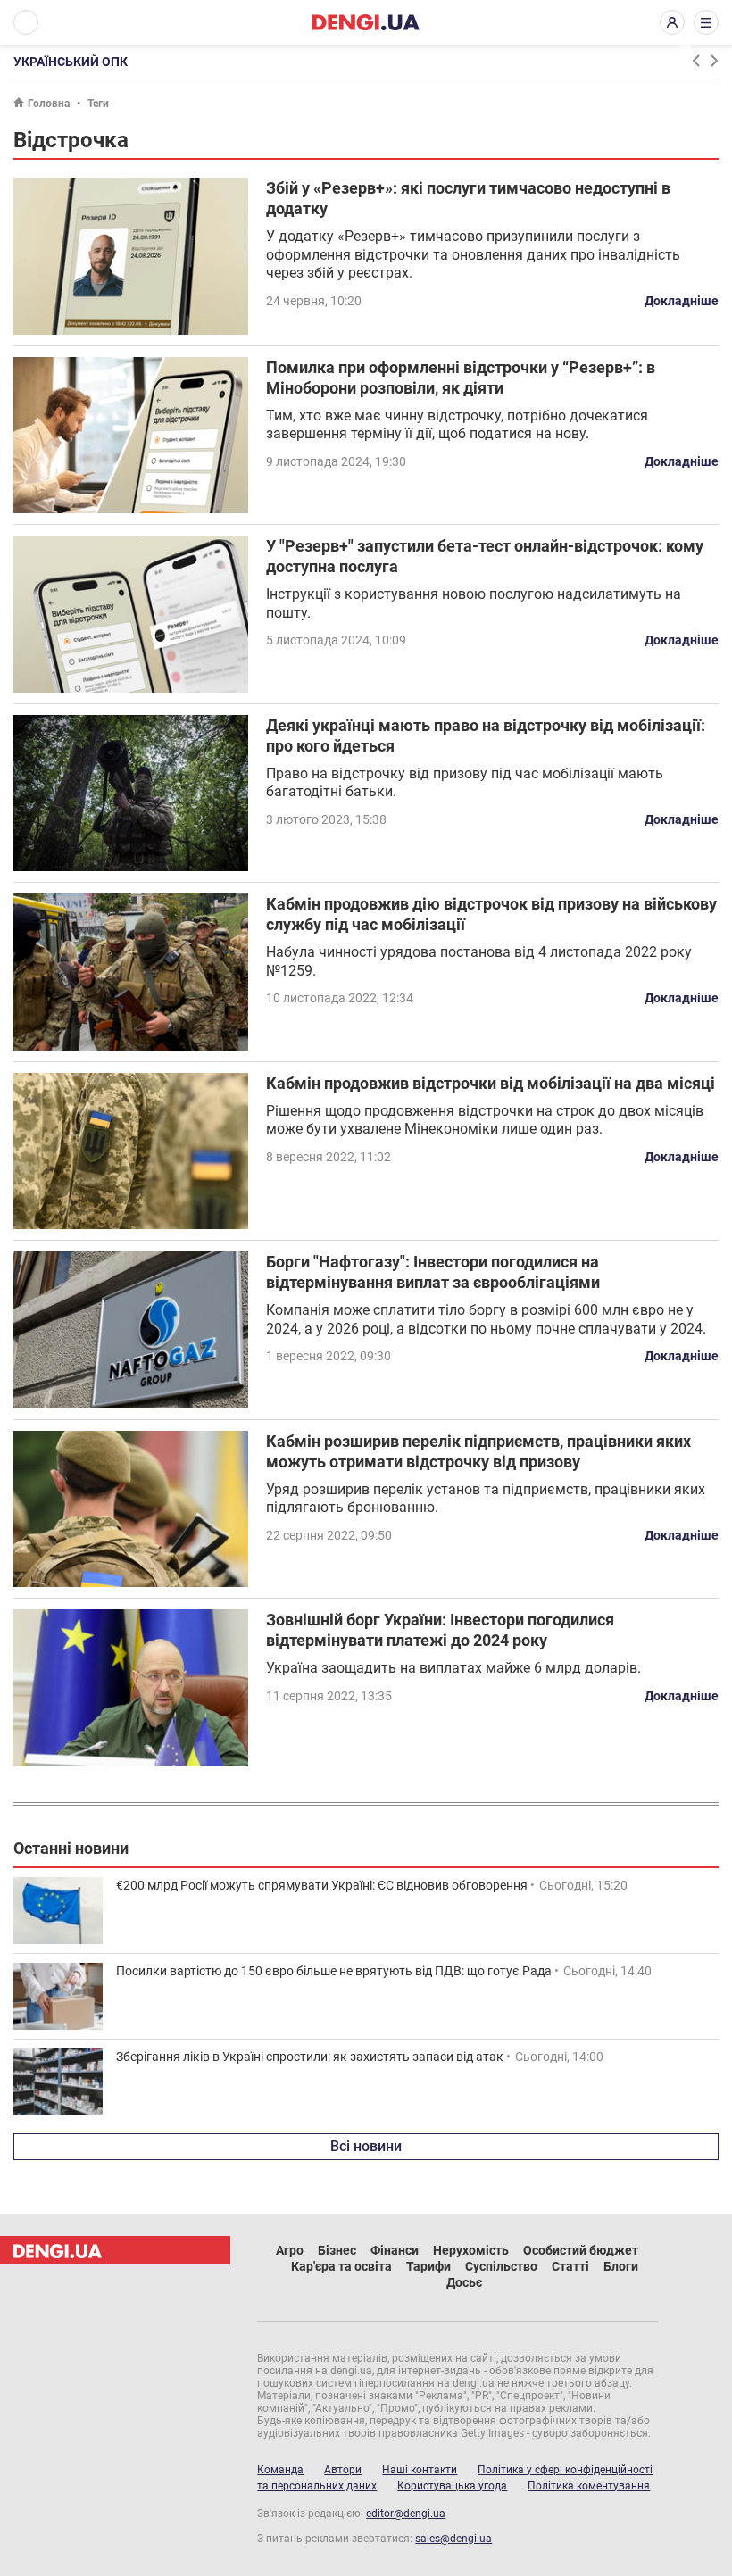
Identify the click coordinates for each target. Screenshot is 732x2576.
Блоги (621, 2266)
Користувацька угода (452, 2486)
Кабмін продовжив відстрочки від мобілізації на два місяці (491, 1083)
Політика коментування (589, 2486)
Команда (280, 2470)
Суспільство (501, 2266)
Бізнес (337, 2250)
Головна (49, 104)
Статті (570, 2266)
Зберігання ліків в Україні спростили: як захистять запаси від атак (310, 2057)
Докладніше (682, 301)
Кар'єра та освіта (341, 2266)
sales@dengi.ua (453, 2539)
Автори (343, 2470)
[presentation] (695, 61)
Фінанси (395, 2250)
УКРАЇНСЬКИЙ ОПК (71, 62)
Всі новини (366, 2146)
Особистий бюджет (581, 2250)
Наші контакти (420, 2470)
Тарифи (428, 2266)
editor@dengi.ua (406, 2514)
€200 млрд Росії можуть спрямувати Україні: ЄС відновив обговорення (322, 1885)
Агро (290, 2250)
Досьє (464, 2282)
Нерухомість (471, 2250)
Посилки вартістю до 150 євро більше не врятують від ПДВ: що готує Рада (334, 1971)
